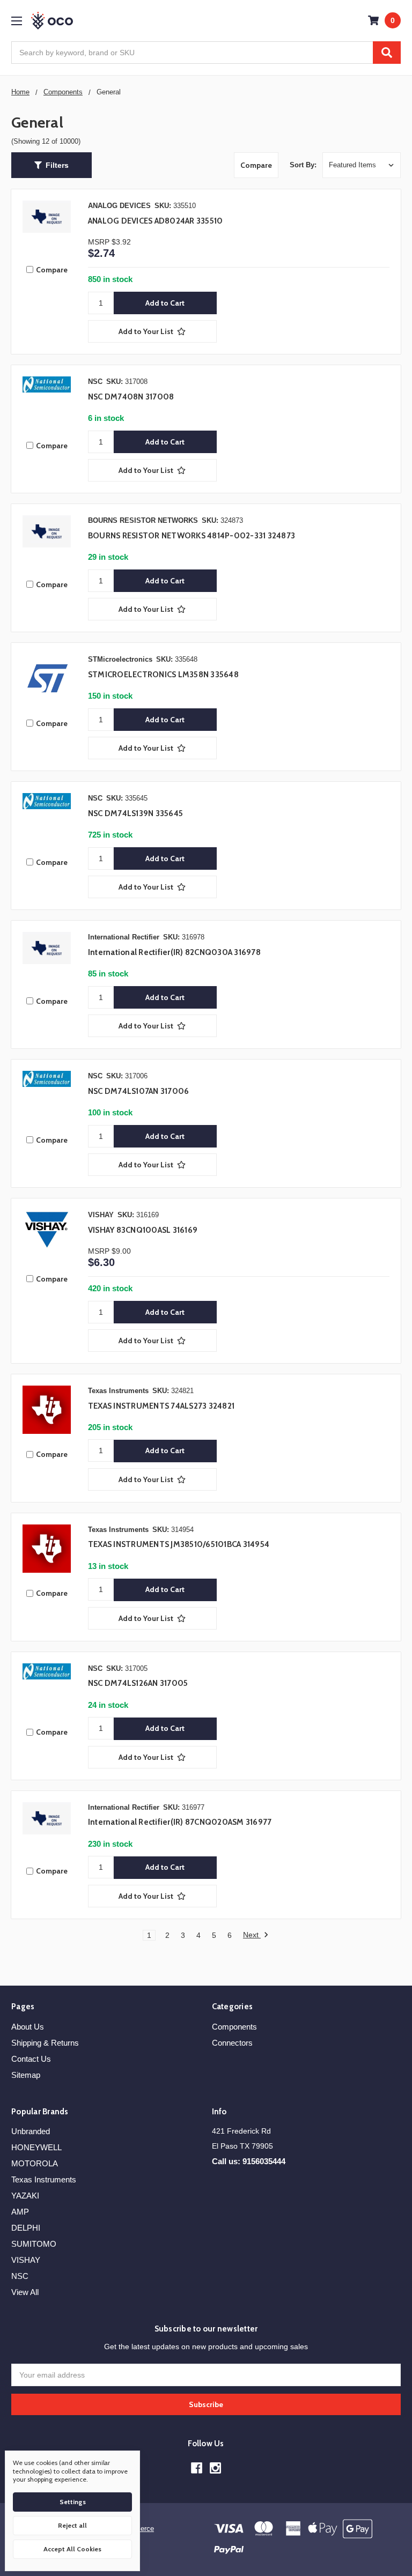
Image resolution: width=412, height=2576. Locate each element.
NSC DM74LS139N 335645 (135, 813)
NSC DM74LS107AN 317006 (139, 1091)
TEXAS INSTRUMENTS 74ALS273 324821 (161, 1406)
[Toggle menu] (16, 21)
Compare (256, 165)
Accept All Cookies (72, 2549)
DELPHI (26, 2228)
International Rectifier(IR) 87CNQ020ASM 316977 (180, 1822)
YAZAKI (25, 2196)
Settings (73, 2502)
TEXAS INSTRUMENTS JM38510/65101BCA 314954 (179, 1544)
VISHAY (26, 2260)
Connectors (232, 2043)
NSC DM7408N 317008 (131, 397)
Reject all (72, 2525)
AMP (20, 2212)
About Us (28, 2027)
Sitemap (26, 2075)
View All (25, 2292)
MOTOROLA (35, 2163)
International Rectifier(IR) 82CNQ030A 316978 (174, 952)
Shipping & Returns (45, 2043)
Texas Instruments (44, 2179)
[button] (51, 165)
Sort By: (303, 165)
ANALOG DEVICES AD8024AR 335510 (156, 221)
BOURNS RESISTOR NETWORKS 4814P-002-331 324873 (192, 536)
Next (252, 1935)
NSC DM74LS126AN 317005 (138, 1683)
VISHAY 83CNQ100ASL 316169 (143, 1230)
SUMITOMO (34, 2244)
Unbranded (31, 2131)
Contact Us (31, 2059)
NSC (20, 2276)
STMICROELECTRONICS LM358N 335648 (163, 675)
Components (234, 2027)
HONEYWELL (36, 2147)
